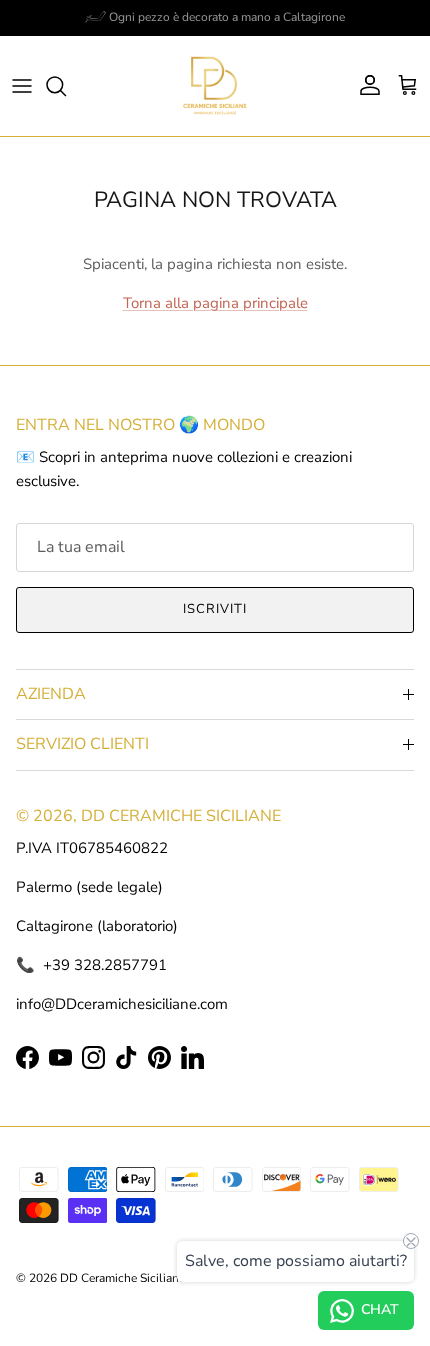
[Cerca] (66, 86)
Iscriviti (215, 609)
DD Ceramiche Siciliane (122, 1278)
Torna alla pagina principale (215, 303)
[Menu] (22, 86)
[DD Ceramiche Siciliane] (215, 86)
